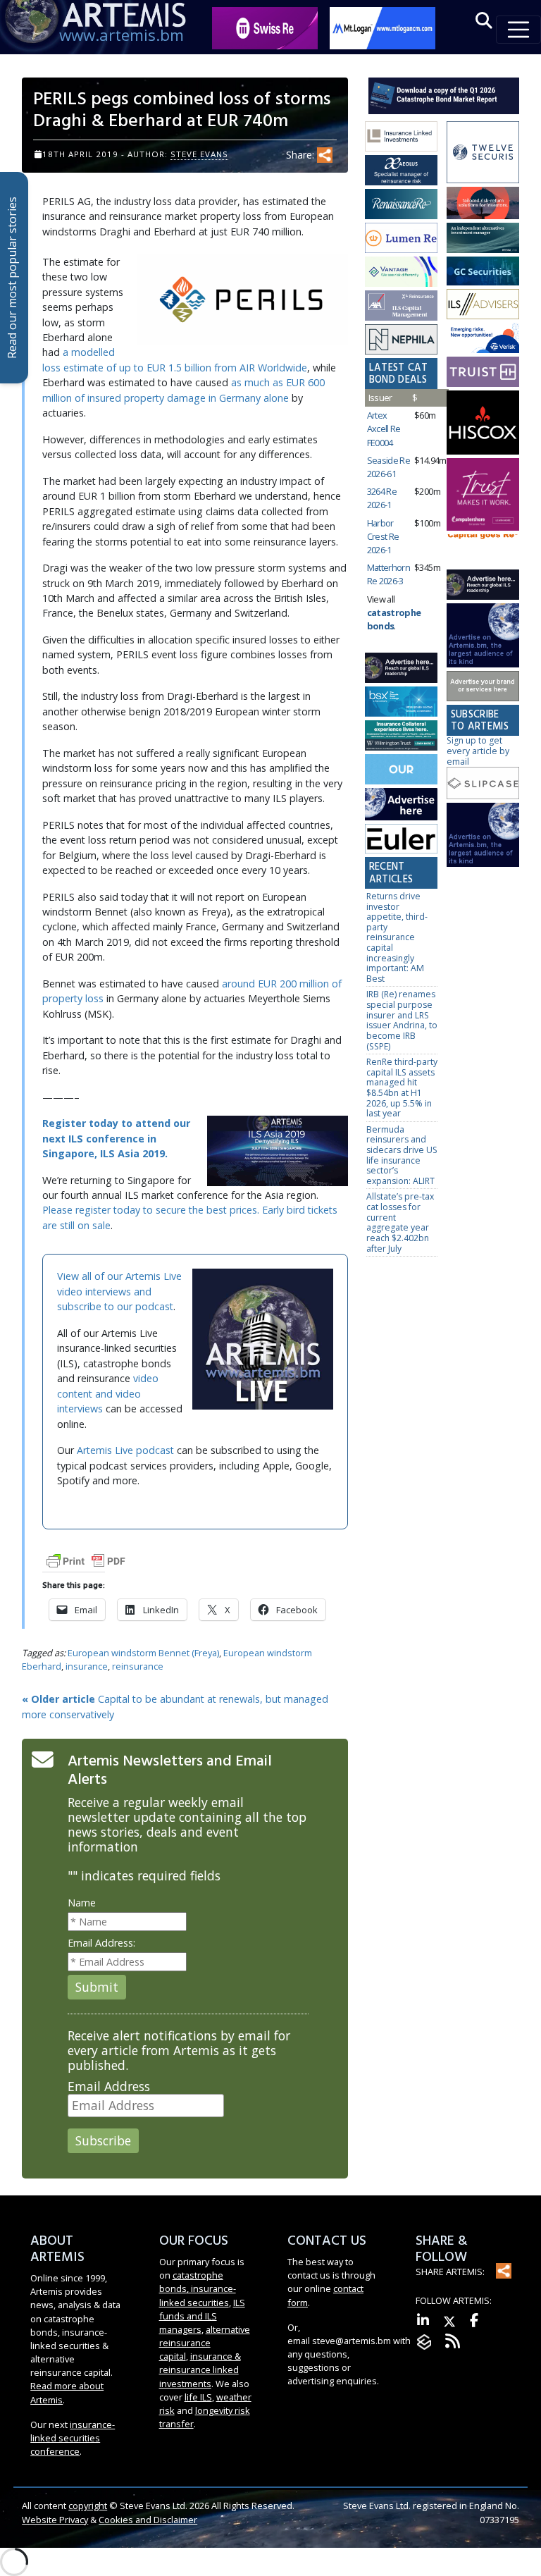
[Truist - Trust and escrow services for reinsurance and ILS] (483, 372)
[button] (484, 21)
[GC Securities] (483, 272)
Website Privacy (55, 2520)
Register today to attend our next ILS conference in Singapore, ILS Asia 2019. (116, 1138)
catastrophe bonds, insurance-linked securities (198, 2288)
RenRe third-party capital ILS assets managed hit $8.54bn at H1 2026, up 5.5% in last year (402, 1087)
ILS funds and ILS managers (202, 2316)
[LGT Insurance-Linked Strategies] (401, 239)
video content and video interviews (108, 1393)
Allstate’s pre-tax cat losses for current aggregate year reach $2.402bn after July (400, 1222)
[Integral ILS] (483, 239)
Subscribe (103, 2140)
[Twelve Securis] (483, 153)
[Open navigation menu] (518, 30)
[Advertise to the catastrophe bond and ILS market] (483, 687)
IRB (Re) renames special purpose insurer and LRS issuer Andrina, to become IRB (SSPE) (402, 1020)
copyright (88, 2506)
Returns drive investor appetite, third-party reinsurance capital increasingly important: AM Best (397, 937)
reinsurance (138, 1666)
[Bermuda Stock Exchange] (401, 702)
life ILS (198, 2397)
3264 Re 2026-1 (382, 498)
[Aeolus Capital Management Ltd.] (401, 171)
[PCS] (483, 339)
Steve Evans (199, 154)
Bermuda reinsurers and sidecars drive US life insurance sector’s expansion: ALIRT (402, 1155)
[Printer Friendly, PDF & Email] (86, 1560)
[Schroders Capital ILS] (483, 204)
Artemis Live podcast (125, 1450)
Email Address (109, 2087)
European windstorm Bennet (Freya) (143, 1653)
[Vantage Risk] (401, 272)
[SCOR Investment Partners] (401, 770)
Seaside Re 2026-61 (389, 467)
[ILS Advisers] (483, 305)
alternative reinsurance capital (205, 2343)
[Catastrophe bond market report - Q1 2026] (444, 95)
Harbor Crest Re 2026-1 (383, 536)
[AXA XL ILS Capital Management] (401, 306)
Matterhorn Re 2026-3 (389, 574)
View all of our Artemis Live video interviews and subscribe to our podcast (119, 1291)
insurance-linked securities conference (73, 2438)
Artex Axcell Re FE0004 (384, 429)
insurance (87, 1666)
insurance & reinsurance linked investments (200, 2369)
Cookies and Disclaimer (148, 2520)
